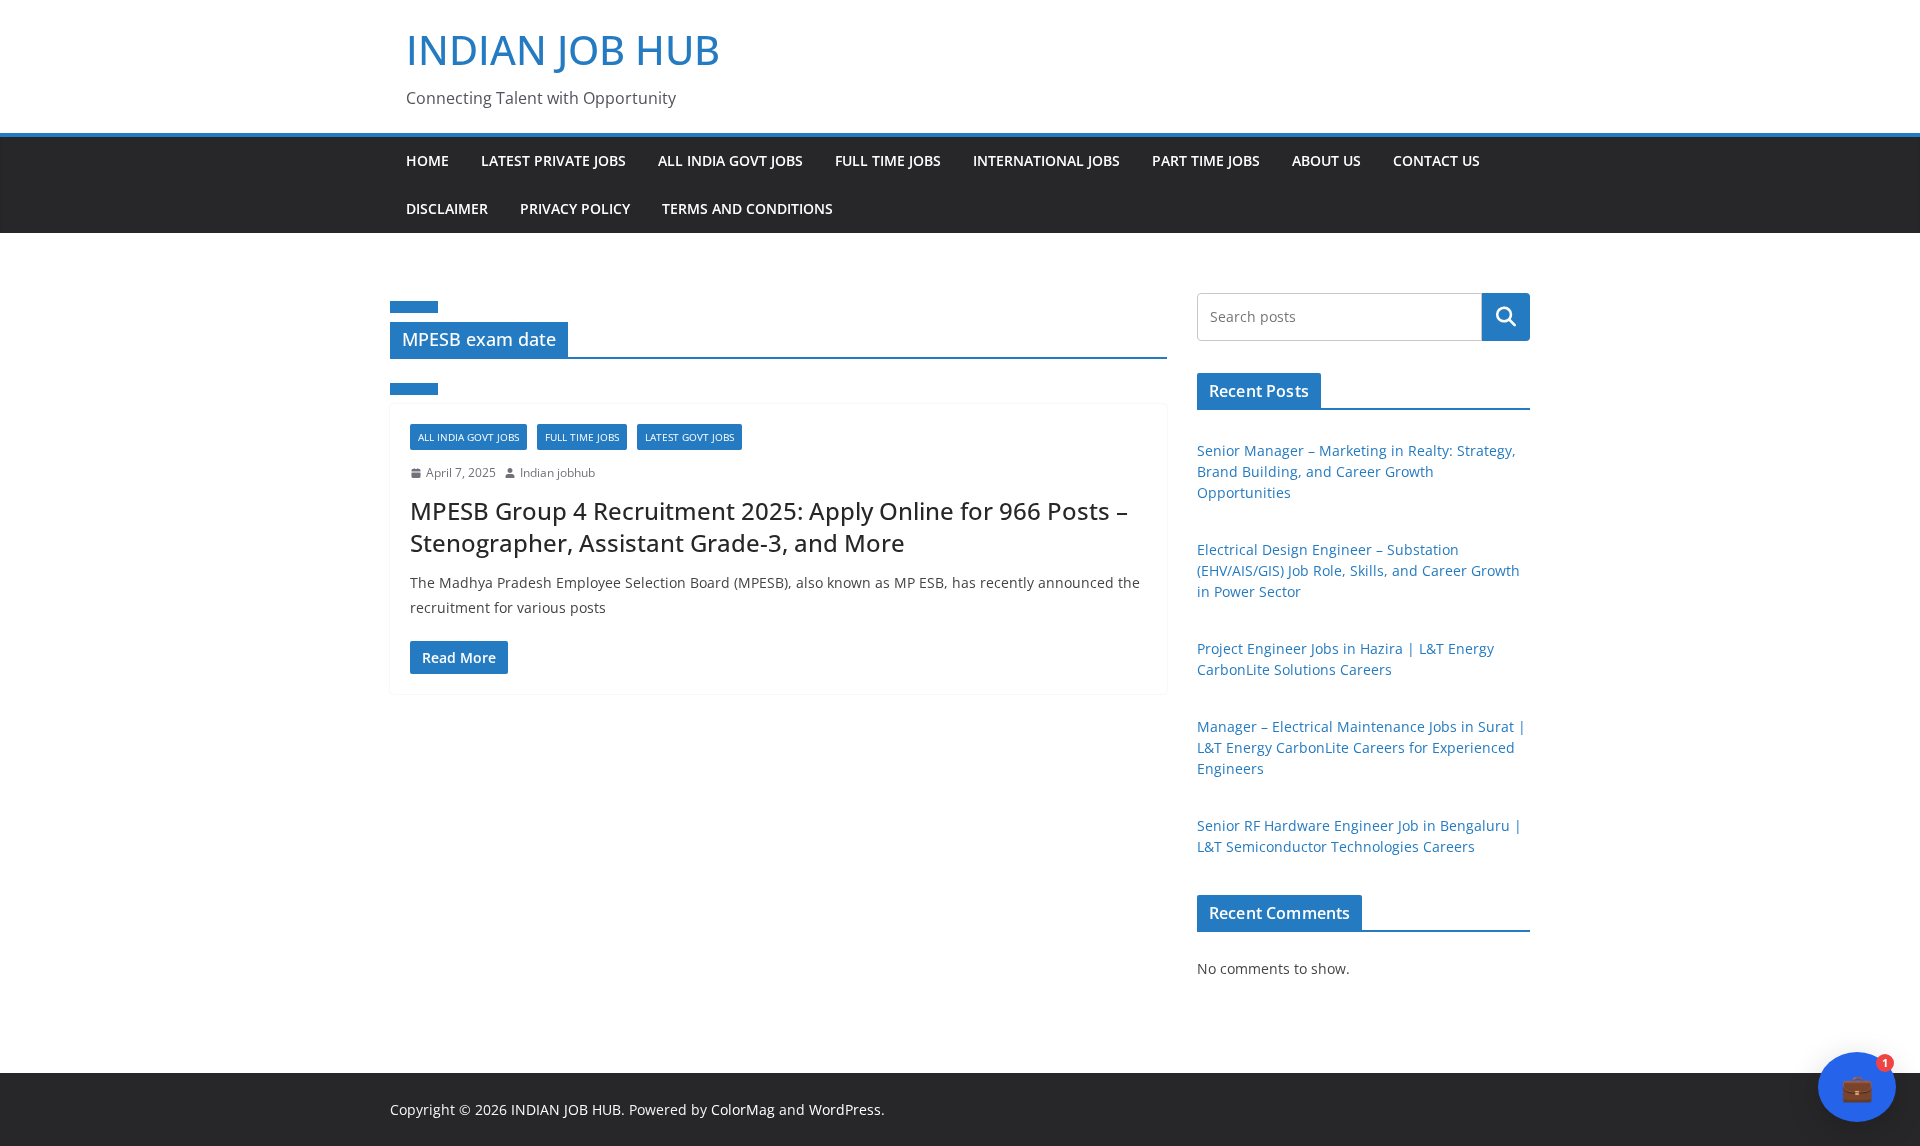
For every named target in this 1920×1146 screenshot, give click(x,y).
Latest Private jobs (553, 160)
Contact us (1436, 160)
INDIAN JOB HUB (563, 49)
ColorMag (743, 1109)
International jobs (1046, 160)
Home (427, 160)
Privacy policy (575, 208)
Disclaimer (447, 208)
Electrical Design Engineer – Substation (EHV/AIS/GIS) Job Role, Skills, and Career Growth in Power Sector (1358, 570)
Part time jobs (1206, 160)
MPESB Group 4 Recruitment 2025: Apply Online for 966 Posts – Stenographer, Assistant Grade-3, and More (769, 526)
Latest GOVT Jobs (689, 437)
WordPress (845, 1109)
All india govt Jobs (730, 160)
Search (1506, 317)
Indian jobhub (557, 472)
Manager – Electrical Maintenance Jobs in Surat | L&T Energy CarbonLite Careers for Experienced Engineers (1361, 747)
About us (1326, 160)
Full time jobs (888, 160)
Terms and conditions (747, 208)
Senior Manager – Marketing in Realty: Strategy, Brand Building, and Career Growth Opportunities (1356, 471)
